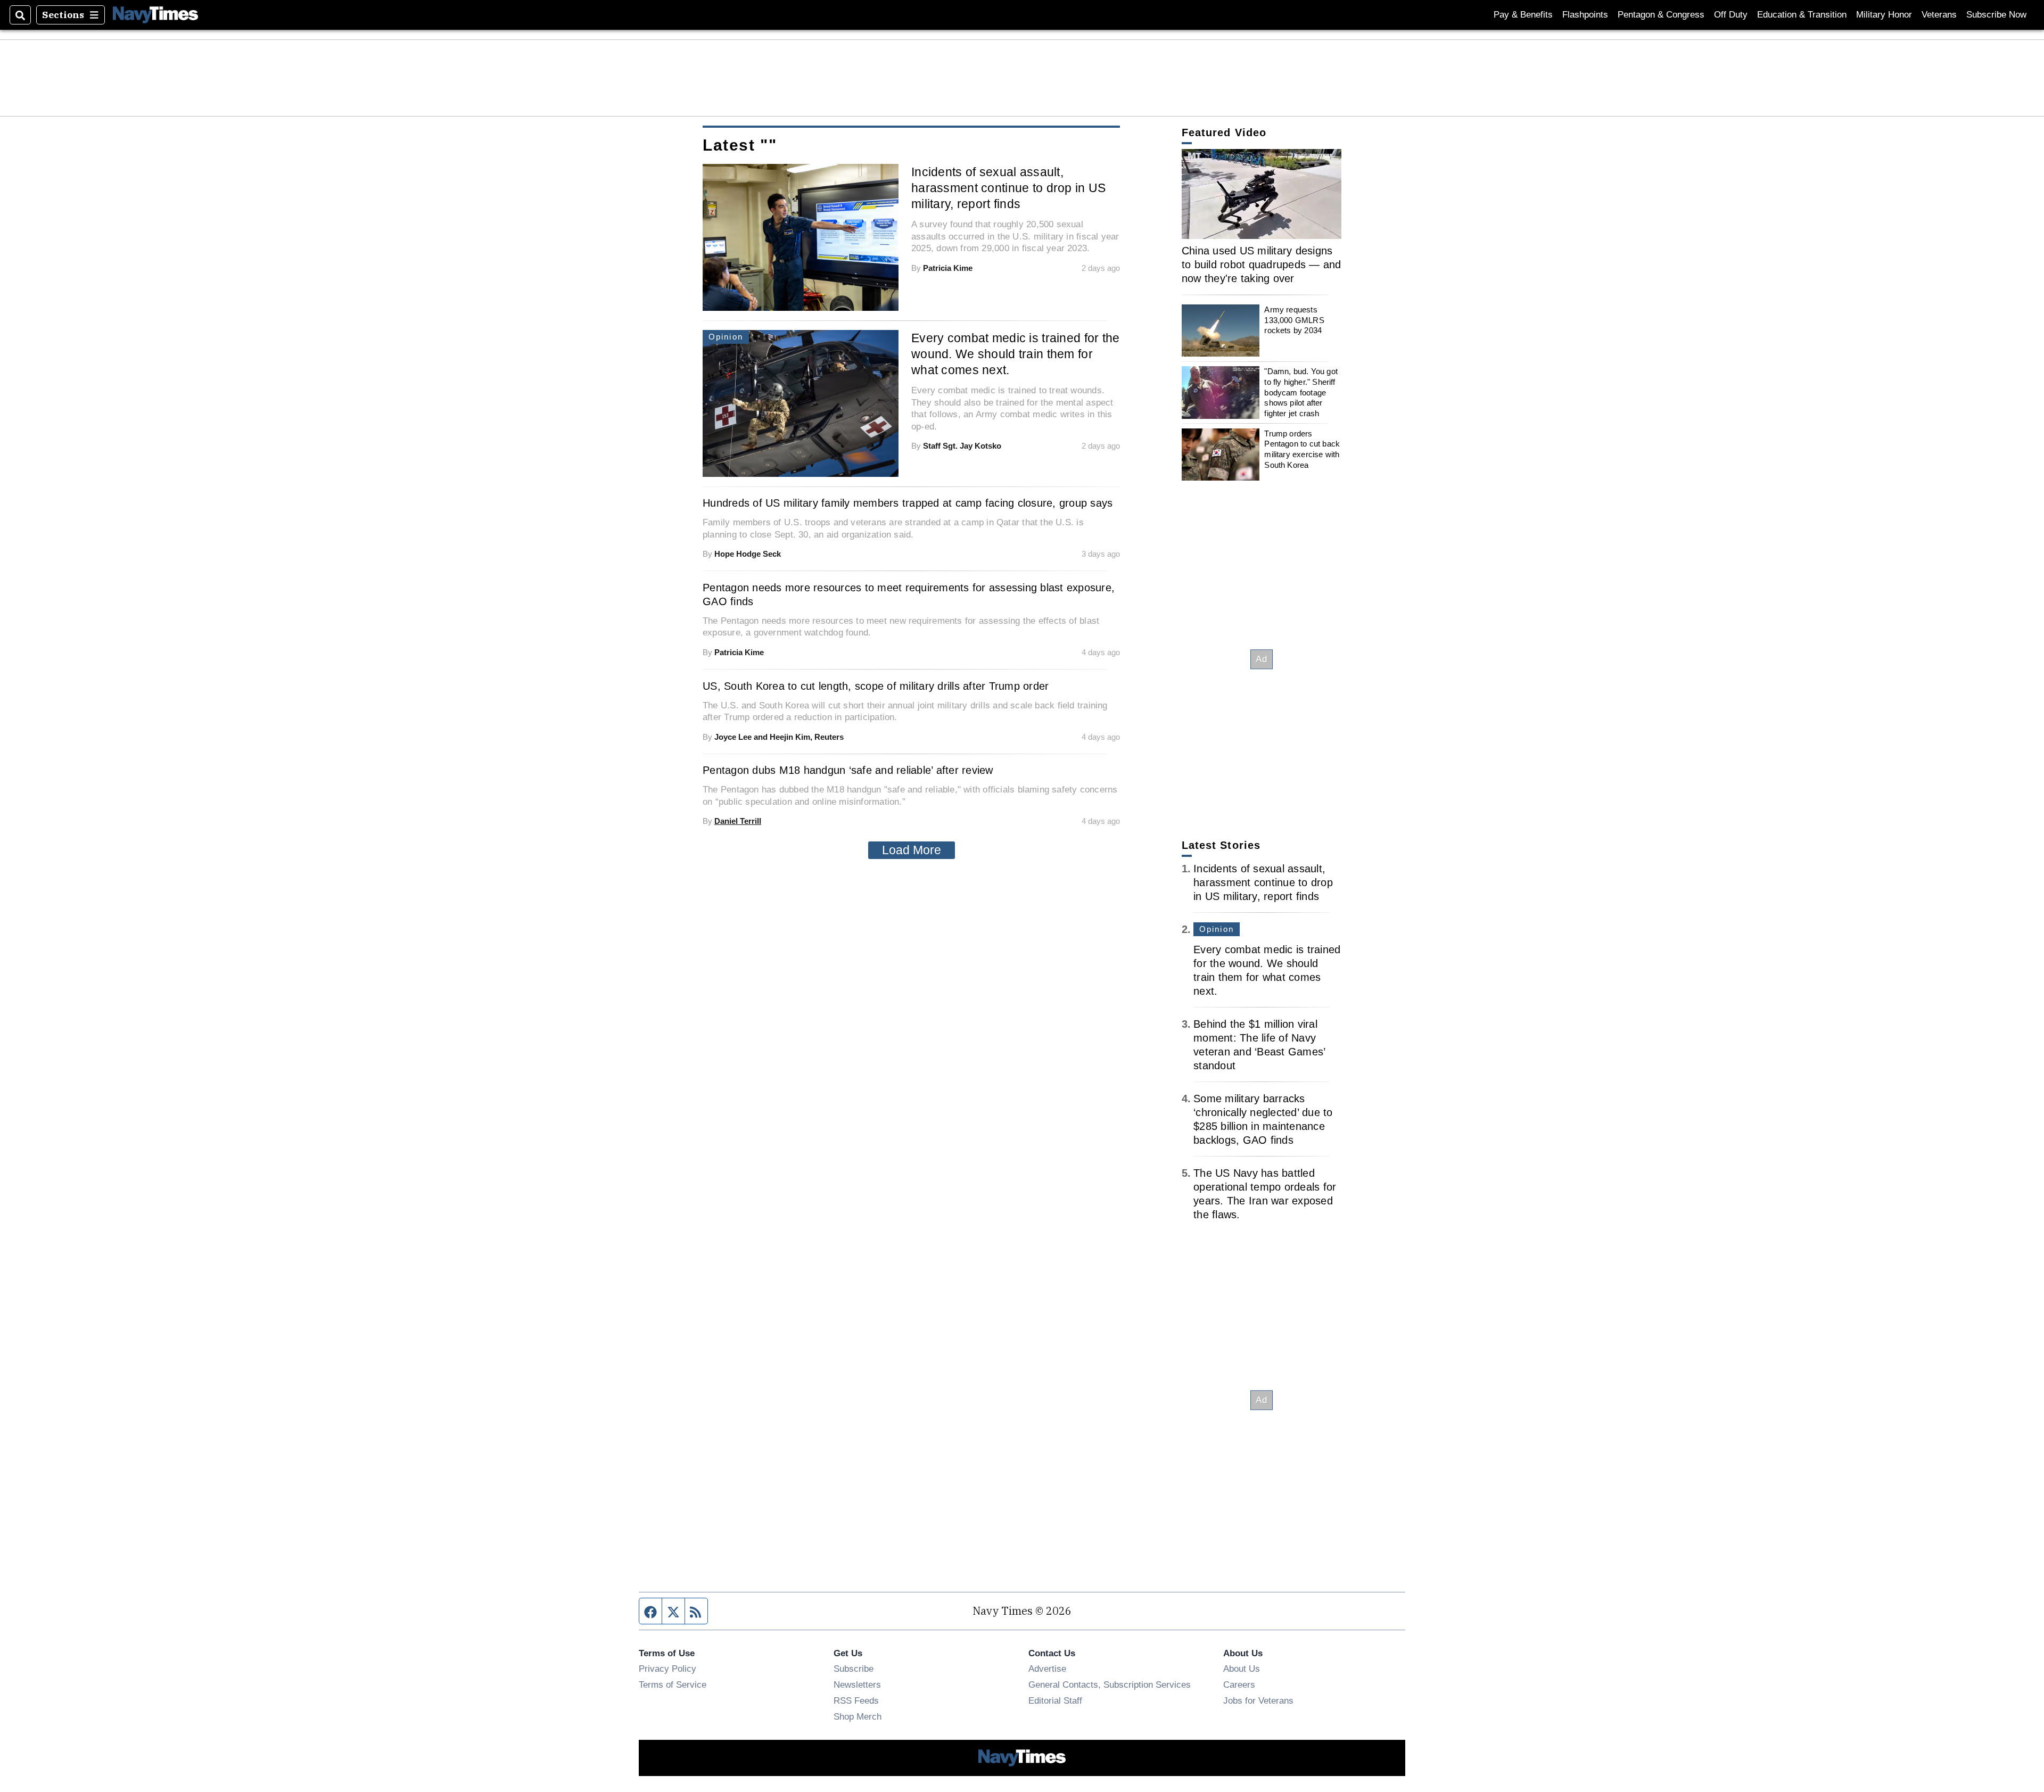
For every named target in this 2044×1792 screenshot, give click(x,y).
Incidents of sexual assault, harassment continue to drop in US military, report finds (1009, 188)
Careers (1239, 1684)
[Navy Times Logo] (155, 15)
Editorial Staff (1055, 1700)
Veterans (1939, 15)
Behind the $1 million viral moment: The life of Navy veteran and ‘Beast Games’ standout (1259, 1045)
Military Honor (1884, 15)
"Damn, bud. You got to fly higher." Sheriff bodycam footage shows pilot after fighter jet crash (1301, 392)
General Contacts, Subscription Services (1110, 1684)
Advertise (1047, 1669)
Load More (912, 850)
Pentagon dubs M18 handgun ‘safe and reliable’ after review (848, 770)
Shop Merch (858, 1716)
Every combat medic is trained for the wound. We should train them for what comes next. (1016, 354)
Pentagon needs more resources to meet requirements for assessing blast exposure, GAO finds (909, 594)
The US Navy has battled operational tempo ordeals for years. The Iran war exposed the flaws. (1265, 1194)
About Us (1242, 1669)
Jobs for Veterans (1258, 1700)
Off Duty (1731, 15)
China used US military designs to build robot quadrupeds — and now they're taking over (1262, 265)
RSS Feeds (856, 1700)
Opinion (1217, 929)
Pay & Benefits (1523, 15)
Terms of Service (673, 1684)
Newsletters (857, 1684)
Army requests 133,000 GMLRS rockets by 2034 (1294, 320)
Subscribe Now (1996, 15)
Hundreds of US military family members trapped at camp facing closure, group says (908, 503)
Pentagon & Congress (1661, 15)
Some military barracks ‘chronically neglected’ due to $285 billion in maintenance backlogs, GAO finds (1263, 1119)
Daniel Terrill (738, 821)
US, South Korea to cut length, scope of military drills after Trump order (876, 686)
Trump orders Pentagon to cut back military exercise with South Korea (1302, 449)
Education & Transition (1802, 15)
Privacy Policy (667, 1669)
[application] (1262, 194)
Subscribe (854, 1669)
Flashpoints (1585, 15)
